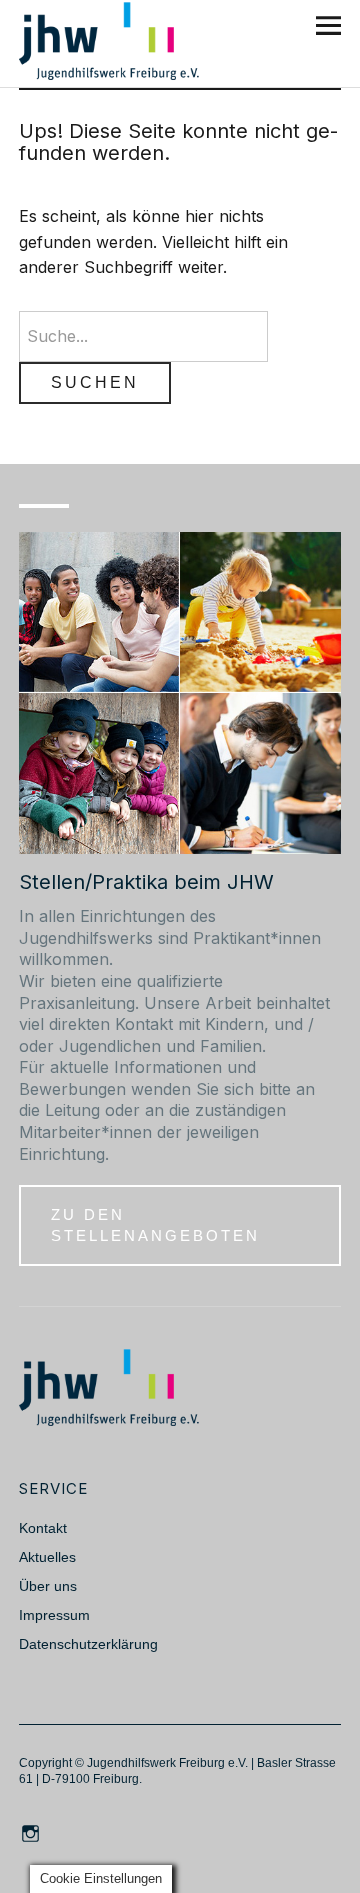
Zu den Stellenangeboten (155, 1224)
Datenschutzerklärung (88, 1644)
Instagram (32, 1832)
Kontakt (43, 1528)
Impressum (54, 1615)
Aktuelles (47, 1557)
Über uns (48, 1586)
